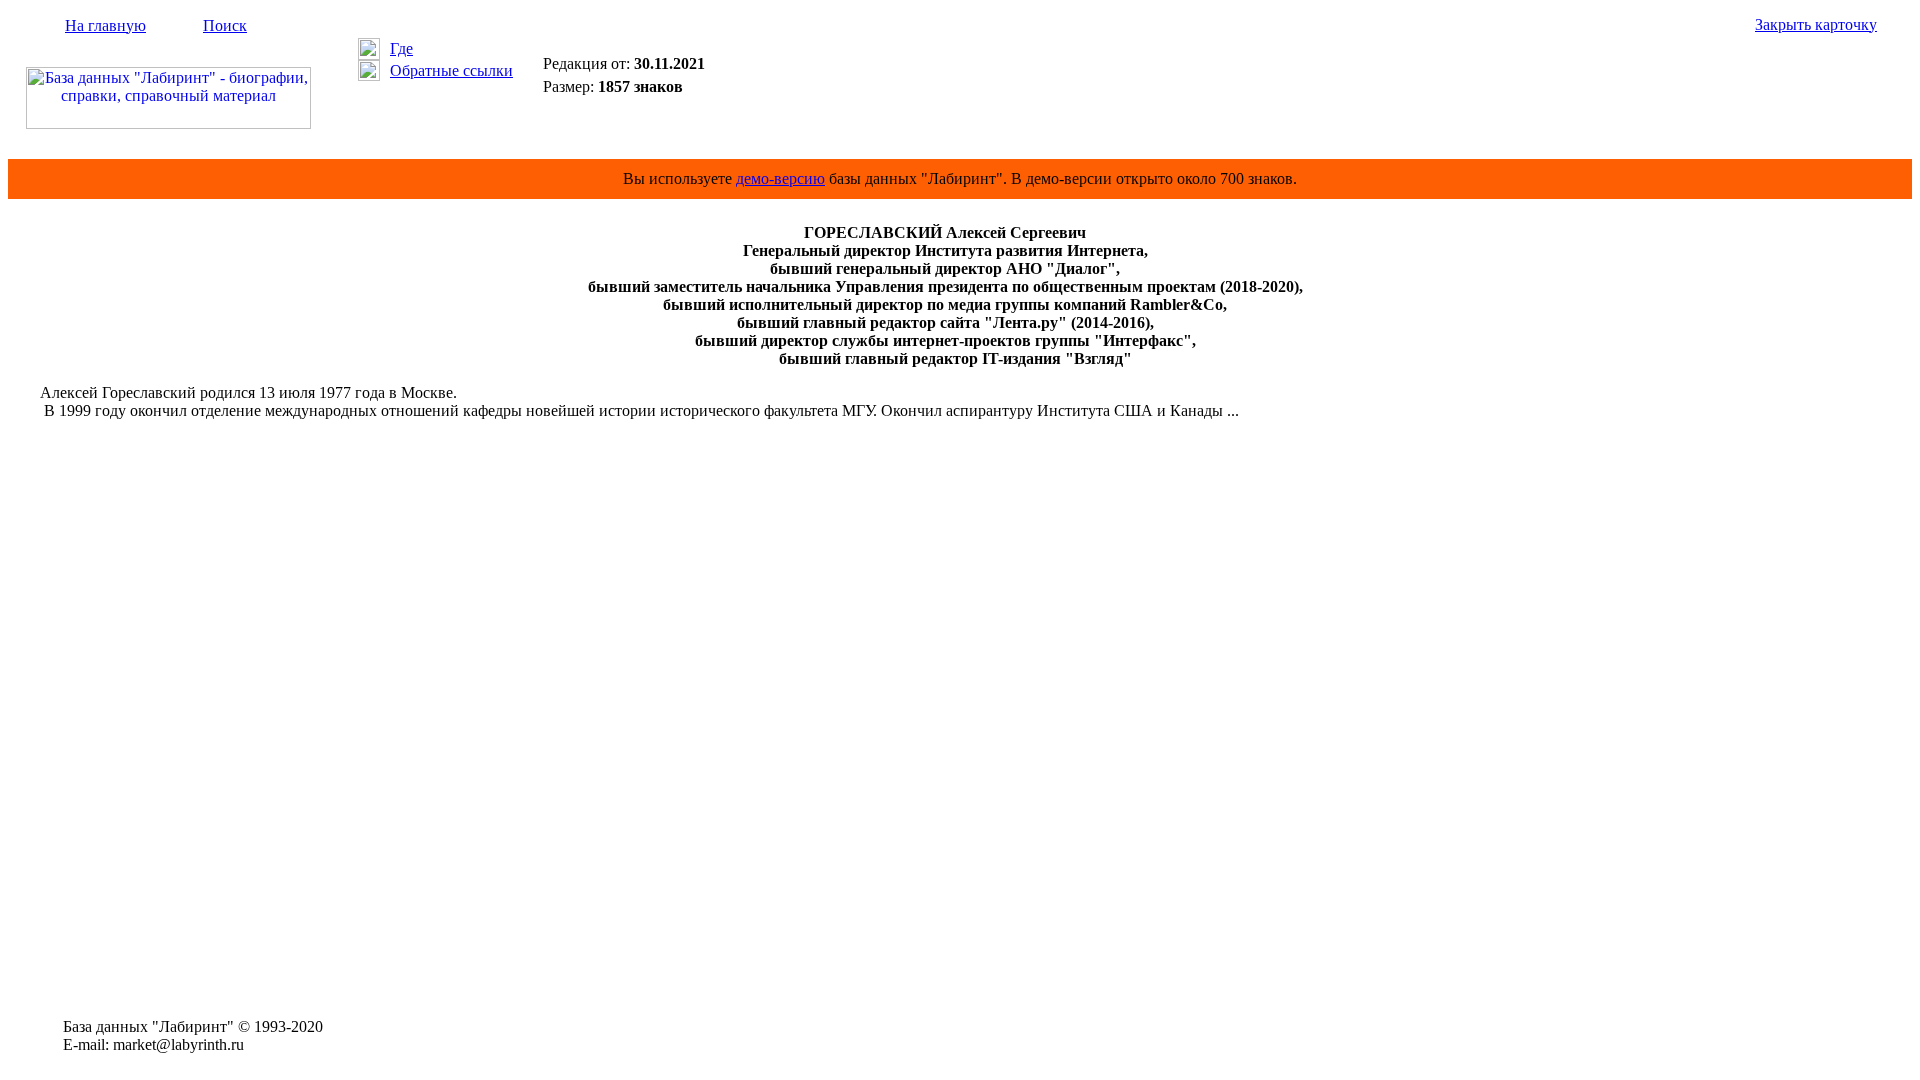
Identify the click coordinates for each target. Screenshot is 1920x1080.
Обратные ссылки (451, 70)
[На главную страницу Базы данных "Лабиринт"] (168, 123)
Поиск (225, 25)
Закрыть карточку (1816, 24)
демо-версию (780, 178)
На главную (105, 25)
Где (401, 48)
